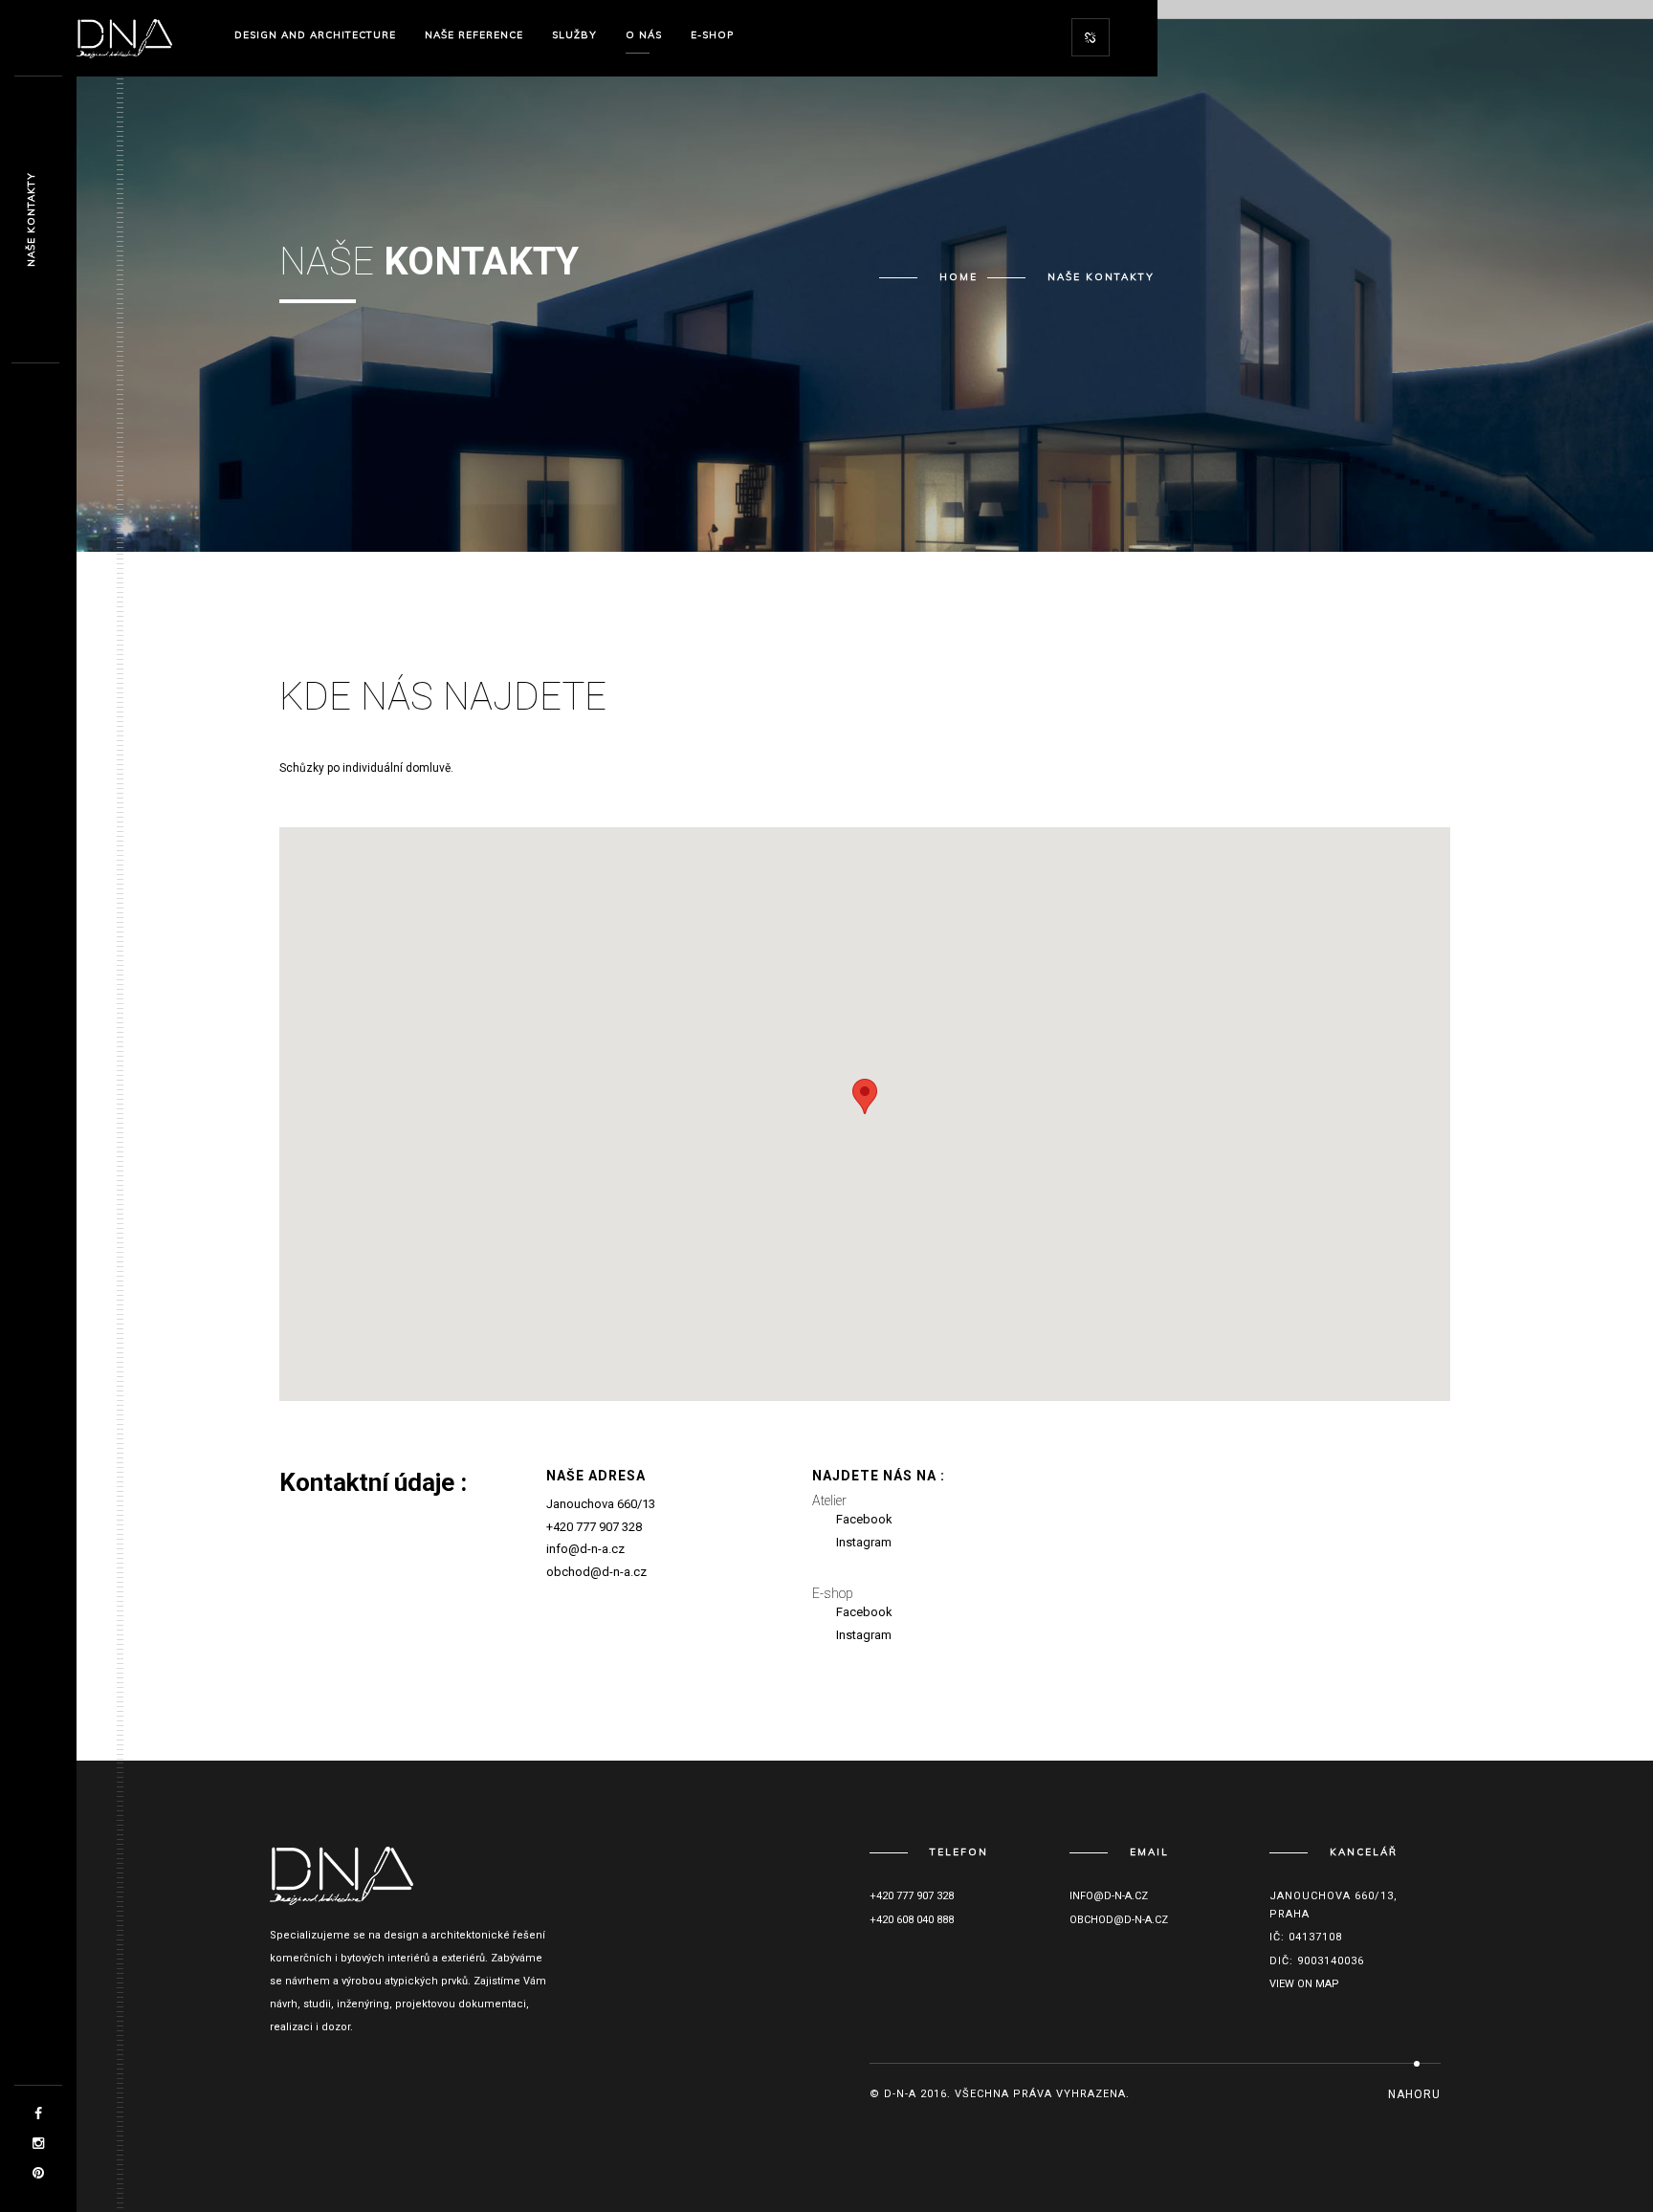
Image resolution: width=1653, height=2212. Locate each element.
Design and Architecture (315, 35)
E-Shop (712, 35)
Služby (574, 35)
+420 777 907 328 (594, 1527)
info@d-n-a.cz (585, 1549)
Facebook (864, 1519)
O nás (644, 35)
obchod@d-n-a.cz (596, 1572)
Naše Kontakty (31, 220)
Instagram (864, 1542)
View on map (1304, 1984)
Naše (474, 35)
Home (959, 277)
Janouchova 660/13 (601, 1504)
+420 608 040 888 (912, 1920)
